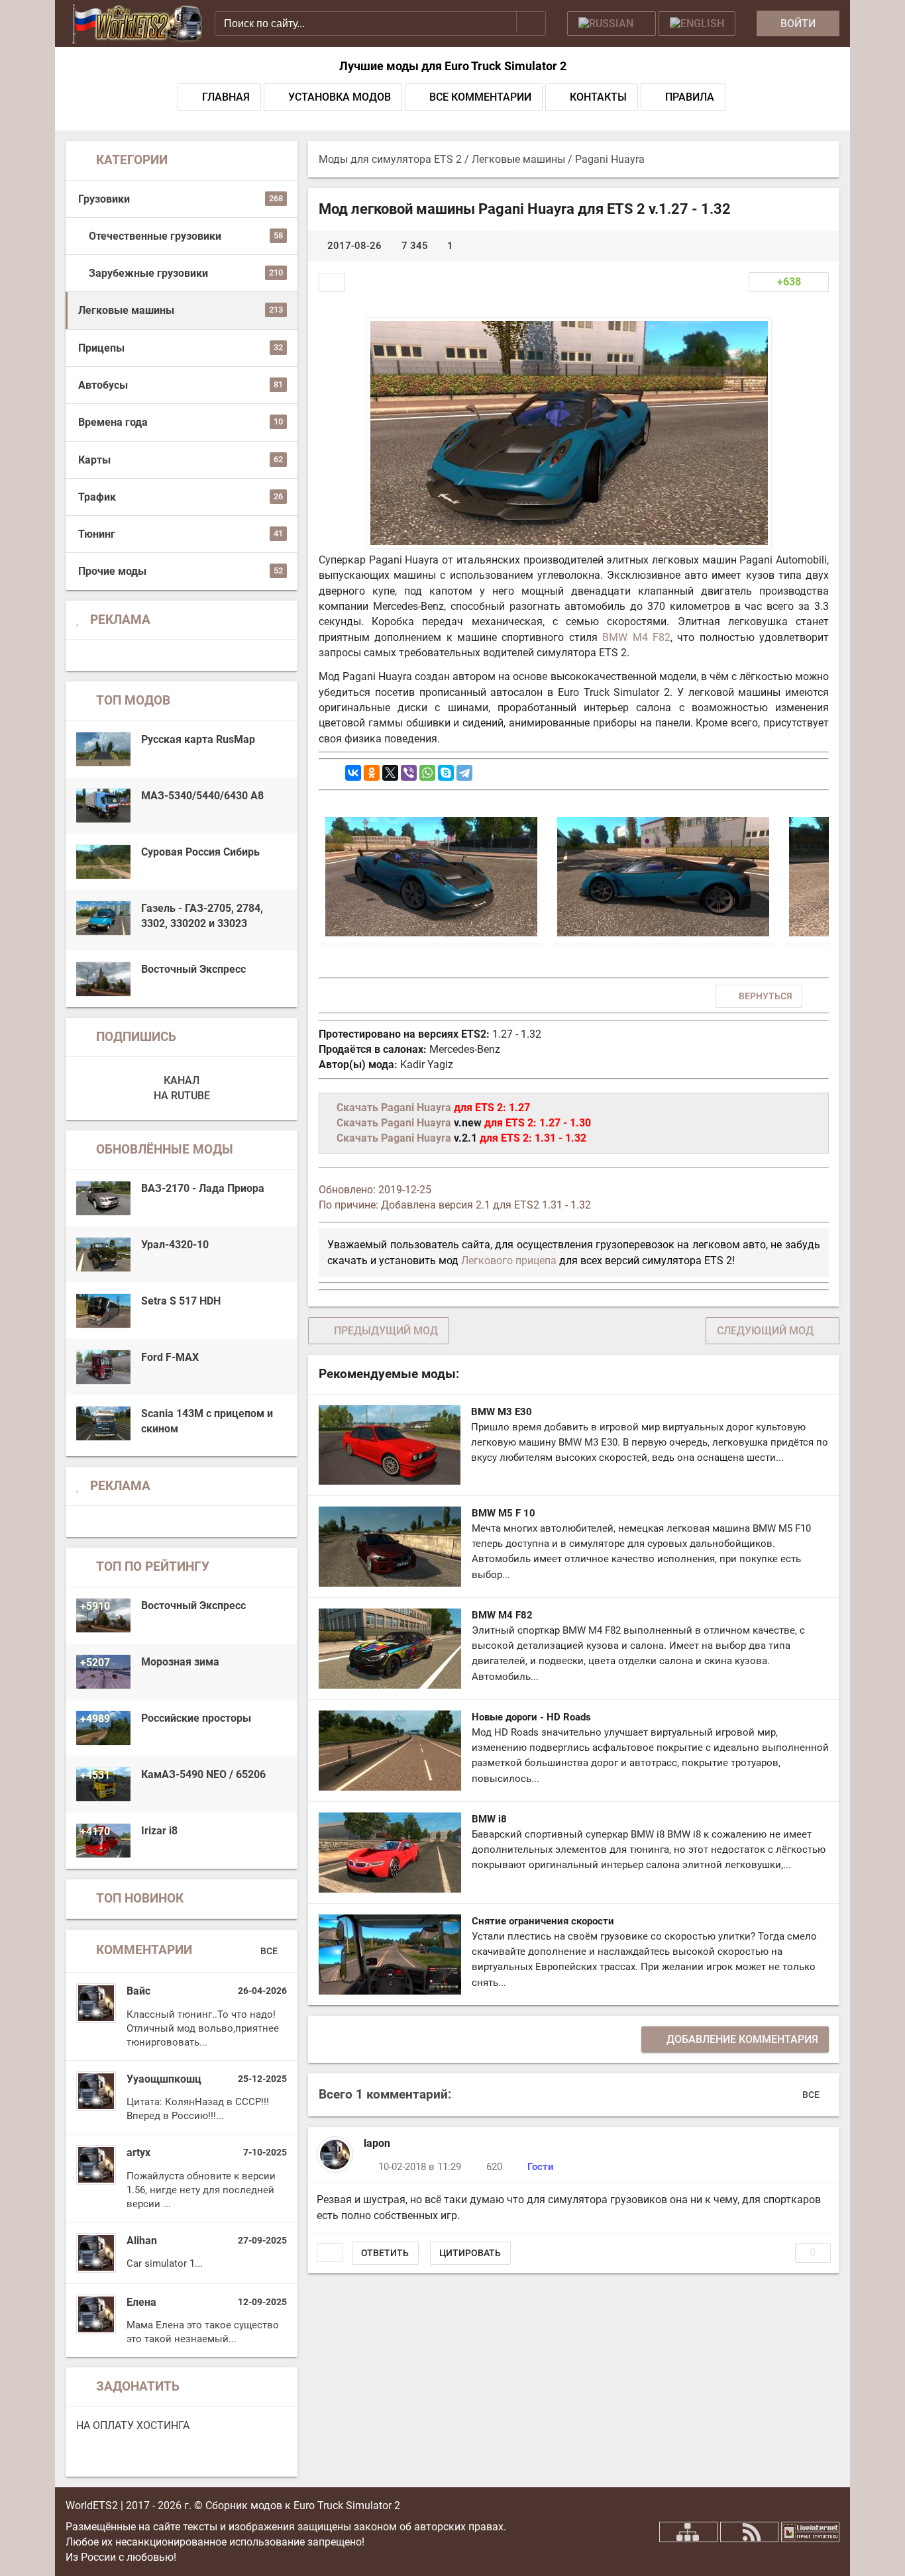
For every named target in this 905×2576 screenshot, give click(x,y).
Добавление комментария (742, 2039)
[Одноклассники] (372, 773)
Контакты (598, 97)
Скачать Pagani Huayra (394, 1108)
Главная (226, 97)
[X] (390, 773)
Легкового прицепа (509, 1261)
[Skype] (446, 773)
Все (270, 1950)
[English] (697, 24)
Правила (690, 97)
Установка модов (340, 97)
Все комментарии (480, 97)
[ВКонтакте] (353, 773)
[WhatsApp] (427, 773)
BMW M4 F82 (636, 637)
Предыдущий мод (386, 1331)
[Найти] (531, 22)
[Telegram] (464, 773)
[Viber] (409, 773)
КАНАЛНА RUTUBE (182, 1088)
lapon (377, 2143)
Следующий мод (765, 1331)
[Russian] (612, 24)
